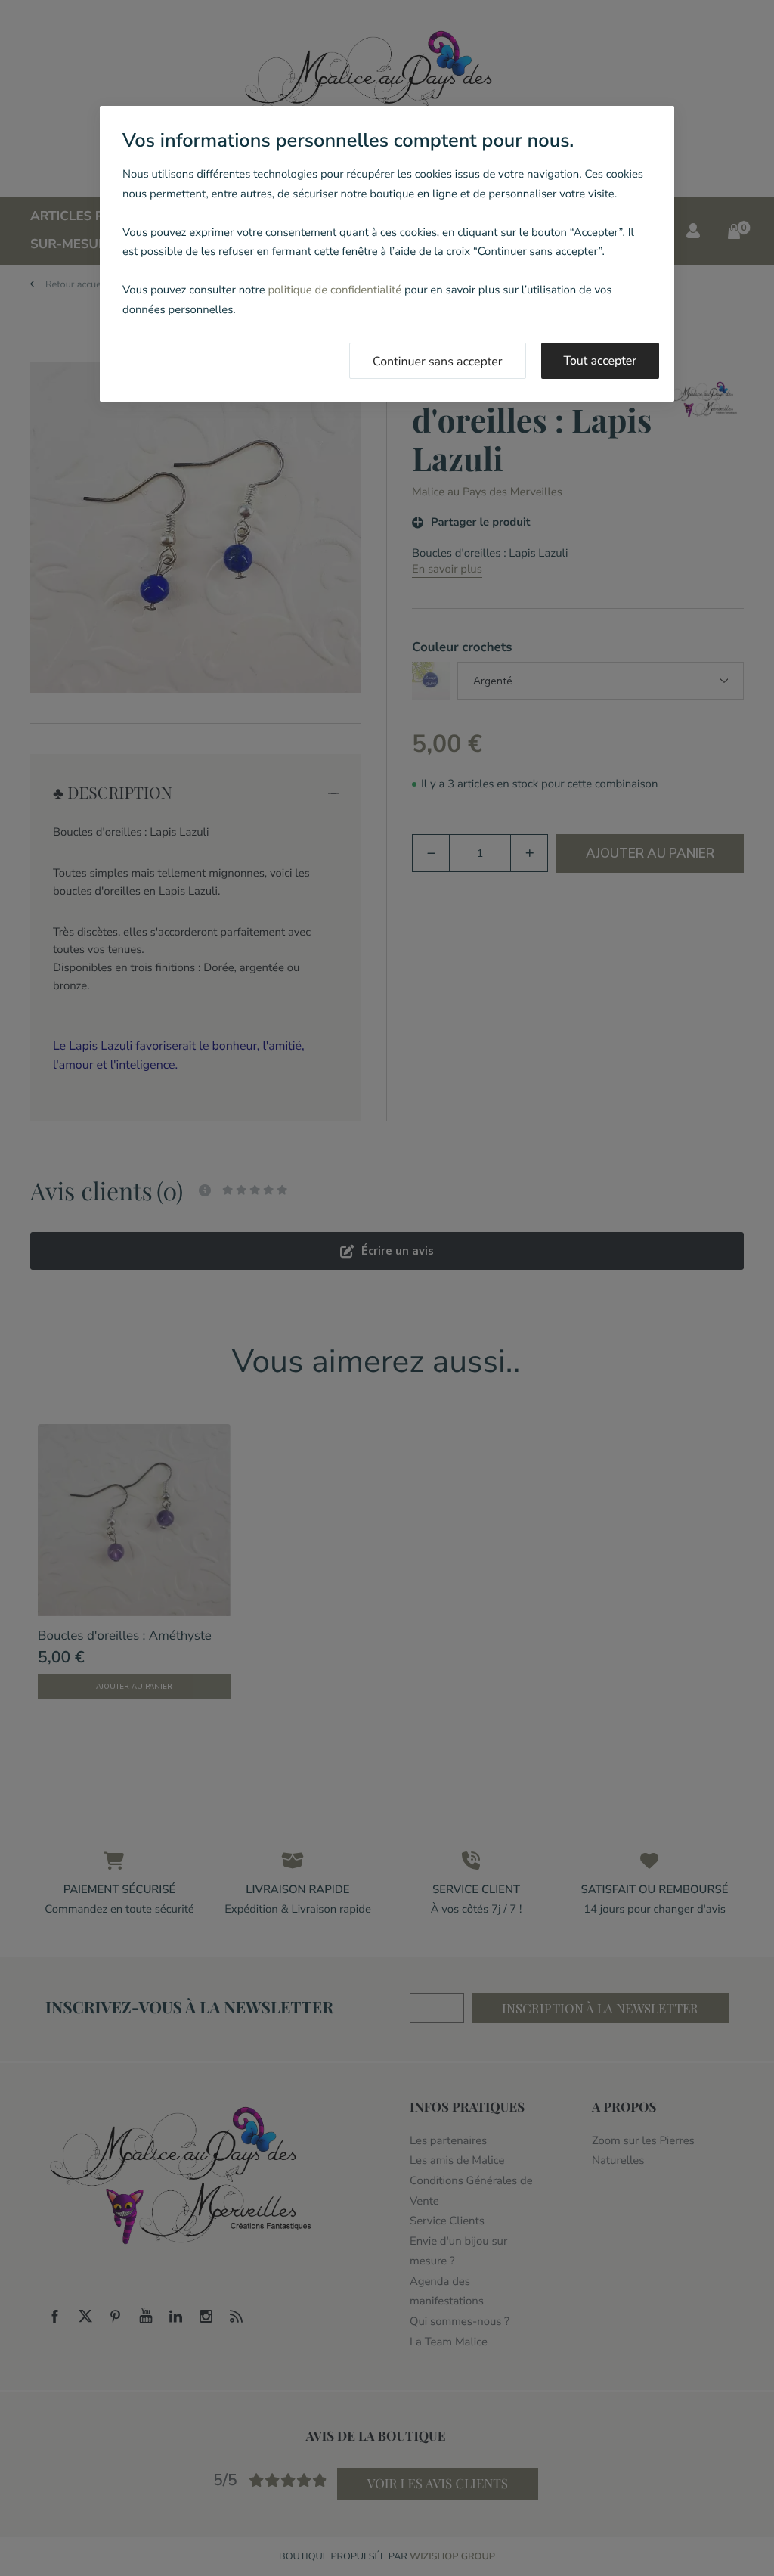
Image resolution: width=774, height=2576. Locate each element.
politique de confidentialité (334, 290)
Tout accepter (601, 361)
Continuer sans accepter (438, 362)
